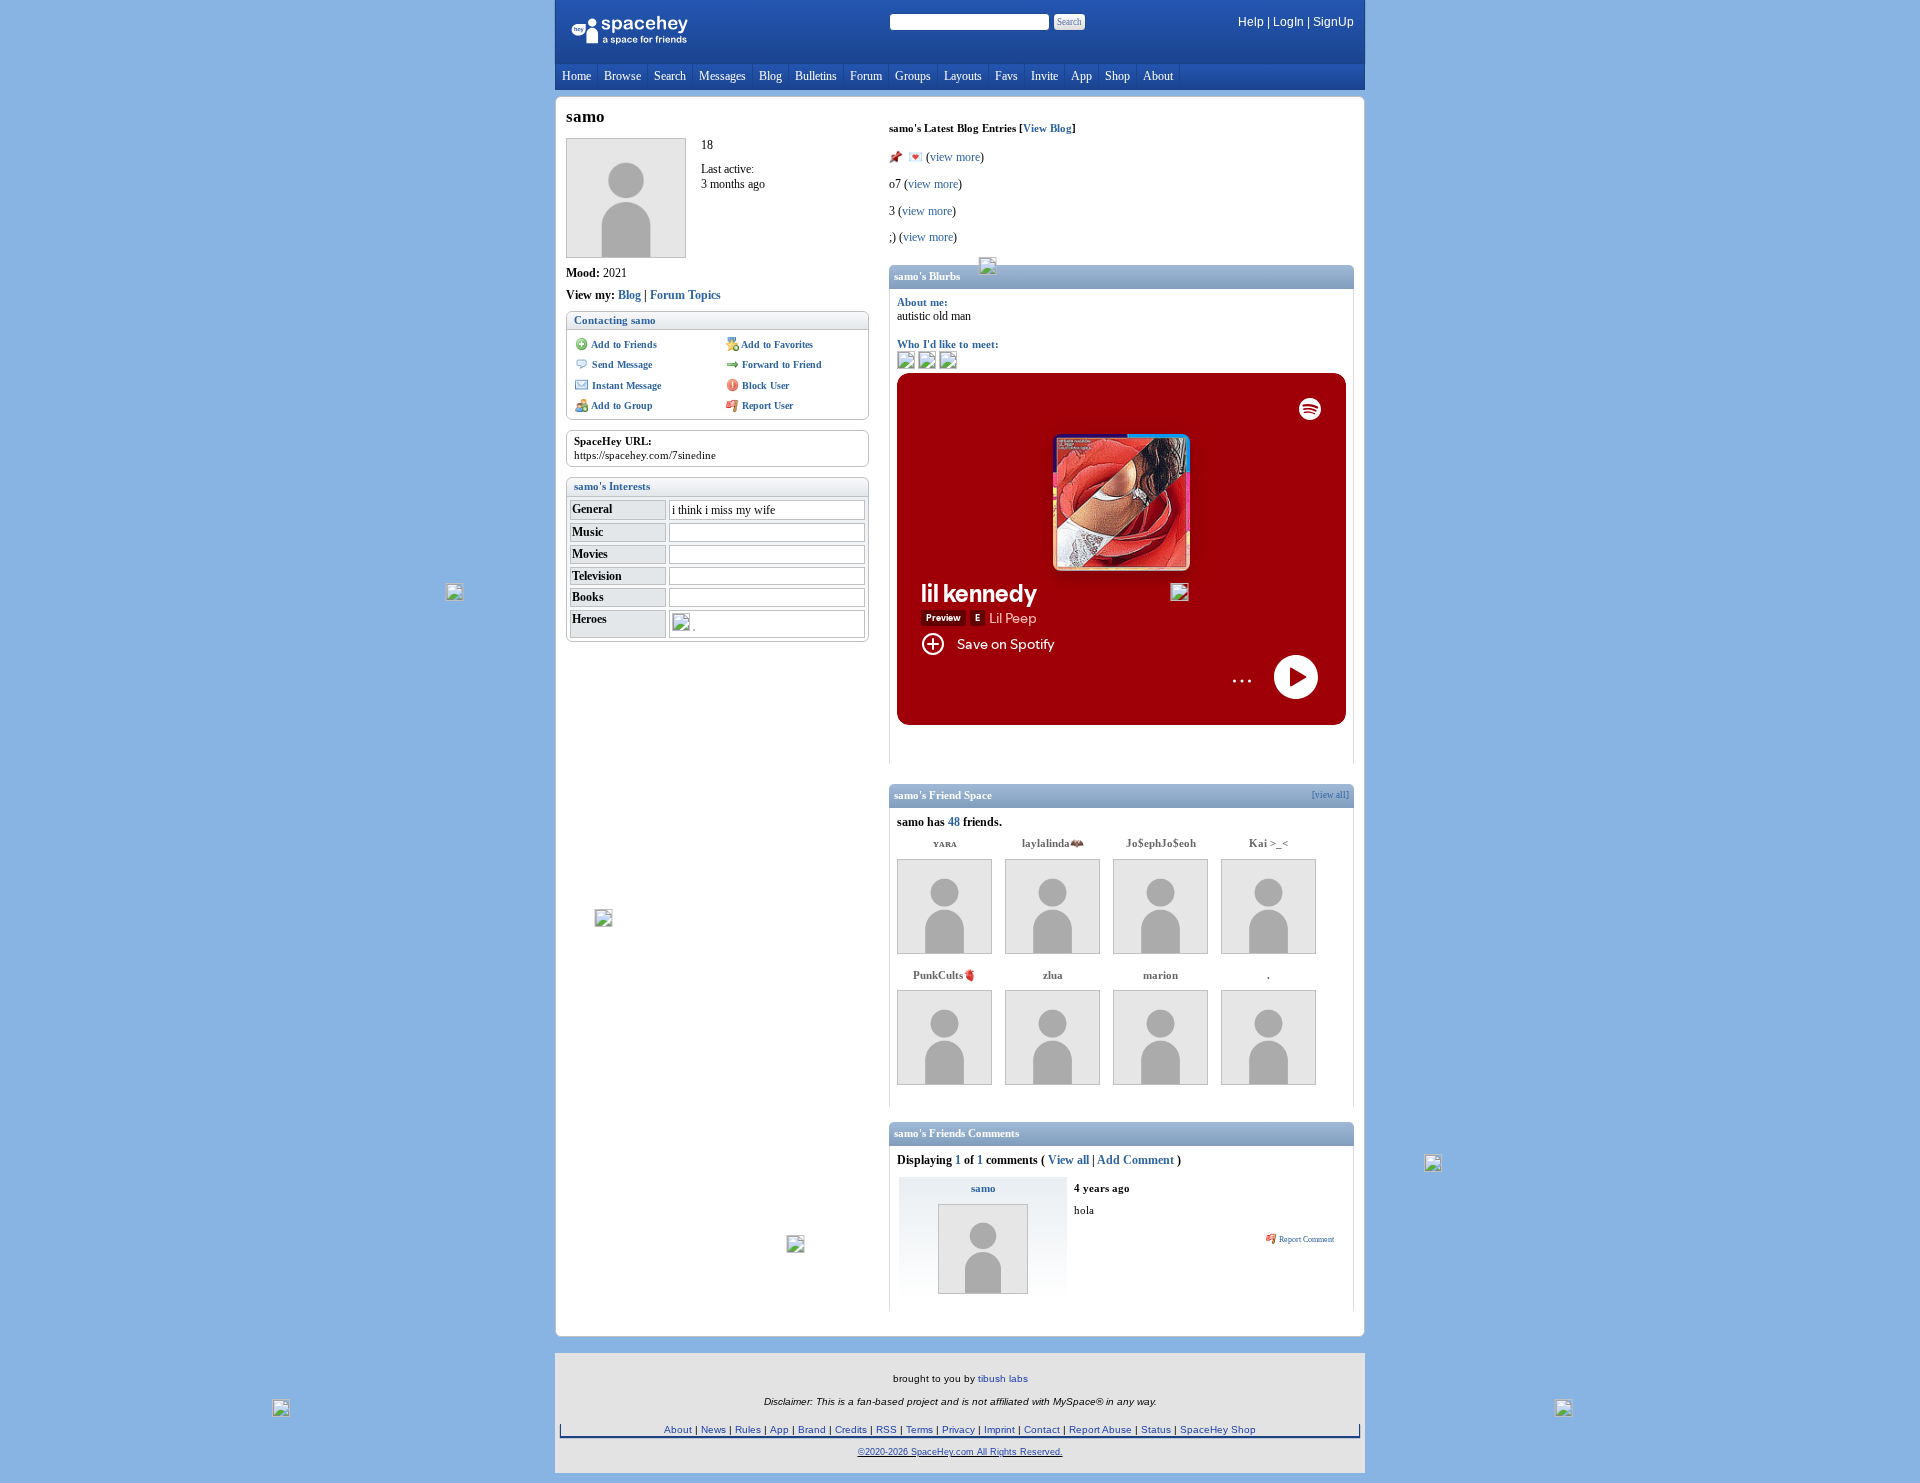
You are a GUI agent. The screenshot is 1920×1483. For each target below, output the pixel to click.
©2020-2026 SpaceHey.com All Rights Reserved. (960, 1452)
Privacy (958, 1429)
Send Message (620, 364)
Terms (919, 1429)
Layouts (963, 76)
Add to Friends (623, 344)
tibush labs (1003, 1378)
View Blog (1047, 128)
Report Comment (1305, 1239)
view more (955, 157)
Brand (812, 1429)
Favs (1006, 76)
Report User (766, 405)
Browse (622, 76)
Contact (1042, 1429)
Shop (1117, 76)
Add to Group (621, 405)
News (713, 1429)
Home (576, 76)
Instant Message (625, 385)
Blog (770, 76)
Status (1156, 1429)
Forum (866, 76)
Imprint (999, 1429)
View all (1068, 1160)
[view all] (1330, 795)
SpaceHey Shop (1218, 1429)
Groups (913, 76)
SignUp (1333, 22)
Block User (764, 385)
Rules (748, 1429)
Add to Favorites (776, 344)
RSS (886, 1429)
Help (1251, 22)
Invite (1044, 76)
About (1158, 76)
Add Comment (1135, 1160)
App (1081, 76)
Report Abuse (1100, 1429)
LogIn (1288, 22)
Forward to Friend (780, 364)
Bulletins (816, 76)
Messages (722, 76)
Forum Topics (685, 295)
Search (1069, 22)
